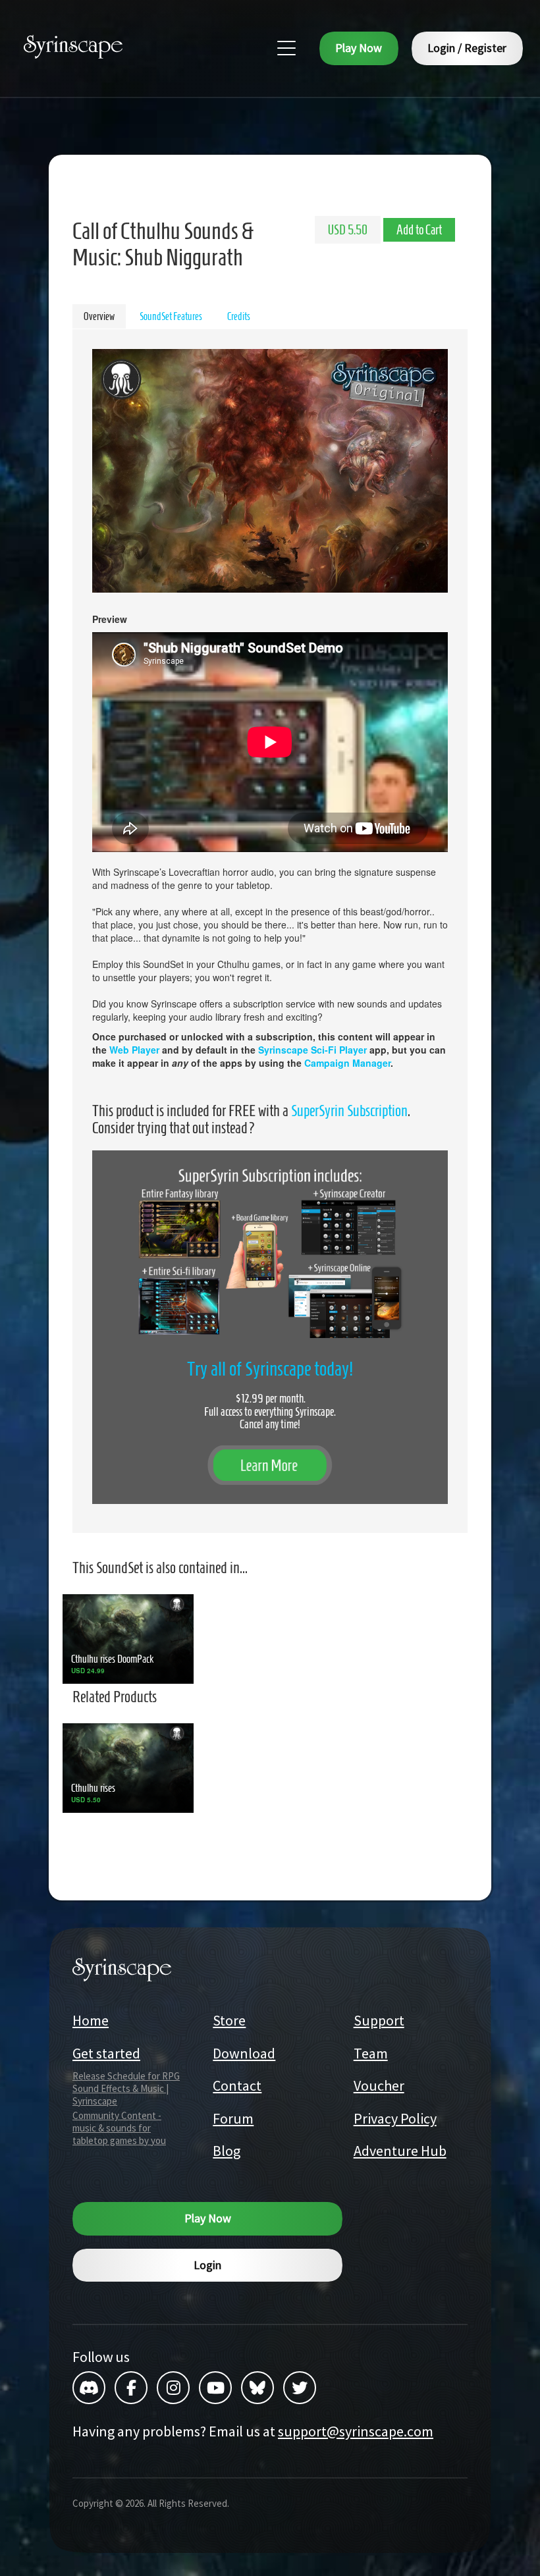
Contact (237, 2085)
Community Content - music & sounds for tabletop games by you (119, 2128)
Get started (106, 2053)
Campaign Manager (347, 1063)
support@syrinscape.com (356, 2431)
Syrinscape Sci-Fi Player (312, 1050)
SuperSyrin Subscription (349, 1111)
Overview (99, 316)
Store (229, 2020)
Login (207, 2265)
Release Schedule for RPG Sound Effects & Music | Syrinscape (126, 2088)
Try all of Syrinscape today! (270, 1369)
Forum (233, 2118)
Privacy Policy (395, 2118)
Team (371, 2053)
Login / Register (467, 48)
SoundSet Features (171, 316)
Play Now (359, 48)
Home (91, 2020)
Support (379, 2020)
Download (244, 2053)
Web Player (134, 1050)
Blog (227, 2151)
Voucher (379, 2085)
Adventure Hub (400, 2151)
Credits (239, 316)
